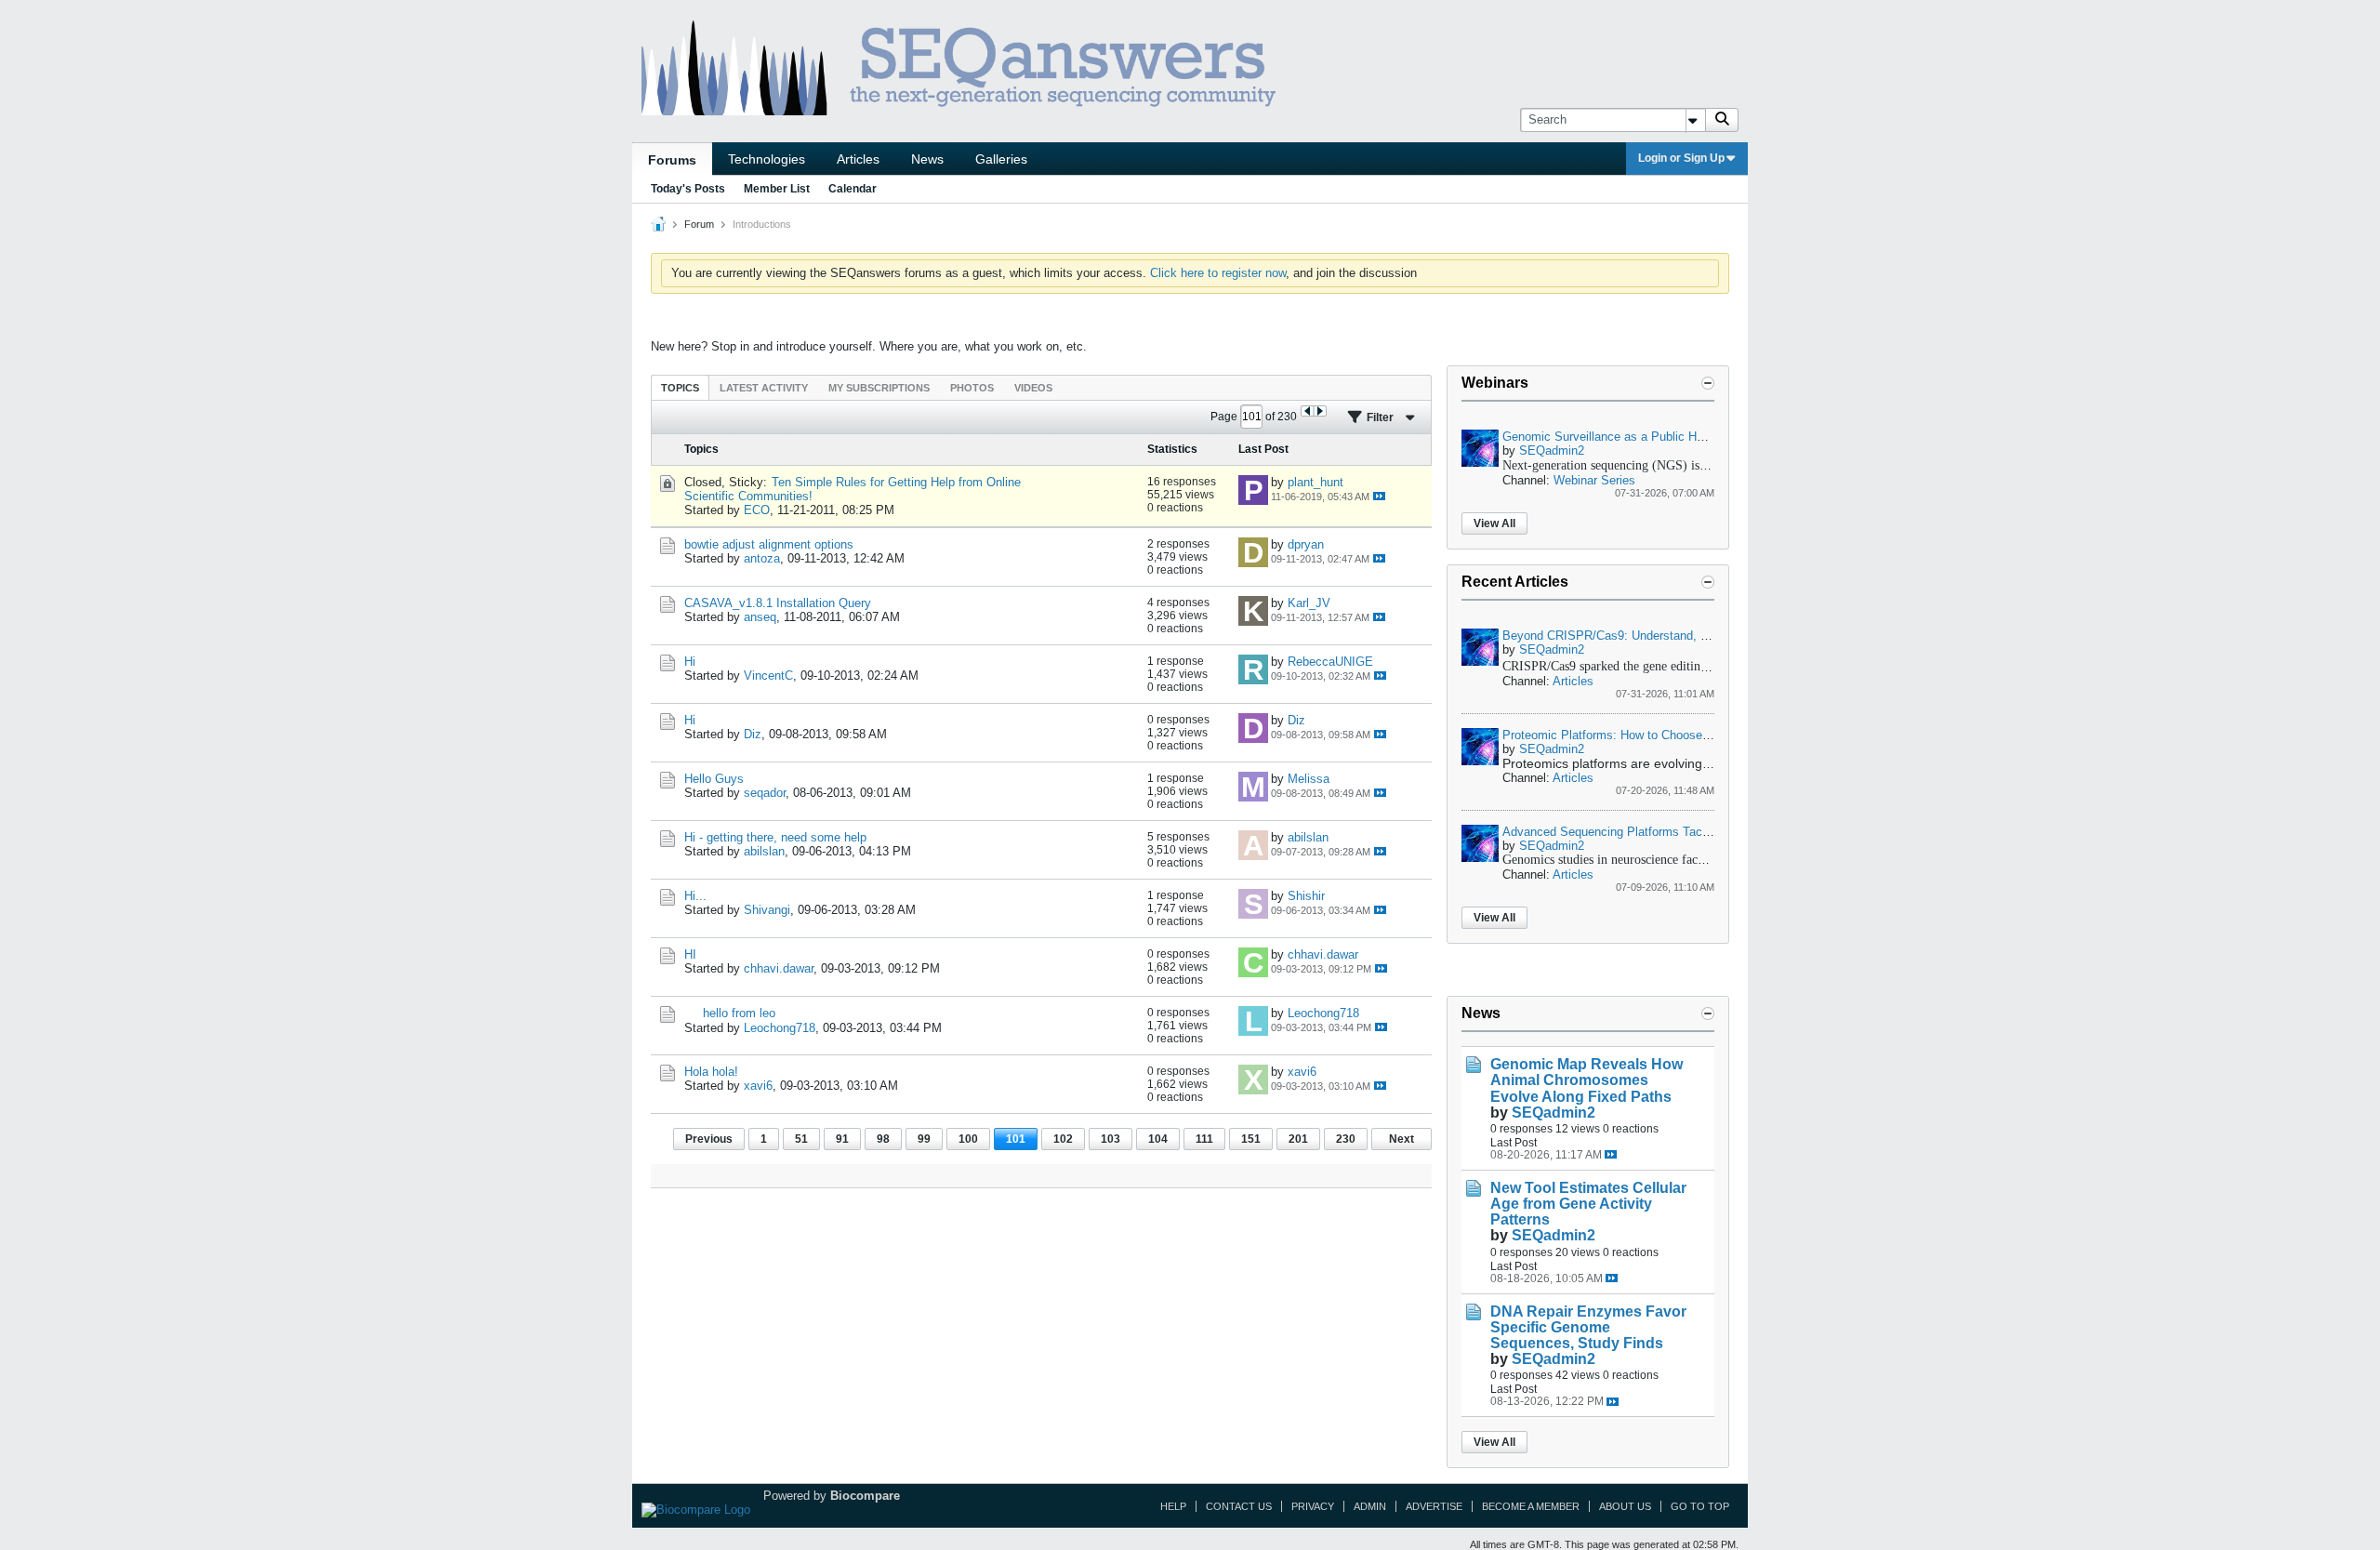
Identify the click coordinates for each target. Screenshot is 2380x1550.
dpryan (1306, 544)
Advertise (1434, 1506)
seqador (765, 793)
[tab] (680, 387)
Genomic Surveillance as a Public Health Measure (1638, 437)
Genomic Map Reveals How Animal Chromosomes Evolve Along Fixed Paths (1587, 1080)
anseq (760, 617)
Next (1402, 1139)
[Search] (1722, 120)
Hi (690, 662)
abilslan (764, 851)
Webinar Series (1594, 480)
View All (1494, 523)
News (927, 159)
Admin (1370, 1506)
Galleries (1001, 159)
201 (1298, 1139)
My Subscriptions (879, 388)
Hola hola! (711, 1072)
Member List (777, 189)
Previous (709, 1139)
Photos (972, 388)
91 (842, 1139)
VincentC (768, 676)
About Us (1625, 1506)
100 (968, 1139)
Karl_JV (1309, 603)
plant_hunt (1316, 482)
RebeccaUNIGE (1330, 662)
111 (1204, 1139)
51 (801, 1139)
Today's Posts (688, 189)
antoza (762, 558)
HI (690, 954)
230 (1346, 1139)
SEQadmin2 (1552, 450)
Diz (753, 734)
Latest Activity (764, 388)
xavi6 (758, 1086)
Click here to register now (1218, 273)
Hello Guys (714, 779)
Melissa (1309, 779)
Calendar (853, 189)
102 (1063, 1139)
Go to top (1700, 1506)
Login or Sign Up (1681, 158)
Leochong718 (780, 1028)
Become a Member (1531, 1506)
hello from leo (739, 1013)
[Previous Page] (1308, 411)
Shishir (1306, 896)
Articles (858, 159)
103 (1111, 1139)
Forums (672, 160)
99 (924, 1139)
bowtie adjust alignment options (769, 544)
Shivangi (767, 910)
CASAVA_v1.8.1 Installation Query (778, 603)
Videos (1033, 388)
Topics (680, 388)
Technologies (767, 159)
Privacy (1313, 1506)
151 (1251, 1139)
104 (1158, 1139)
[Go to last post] (1379, 496)
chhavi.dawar (779, 968)
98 (883, 1139)
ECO (757, 510)
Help (1173, 1506)
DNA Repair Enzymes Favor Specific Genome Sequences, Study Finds (1588, 1327)
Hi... (695, 896)
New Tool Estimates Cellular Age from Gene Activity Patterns (1588, 1204)
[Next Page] (1320, 411)
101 (1016, 1139)
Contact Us (1239, 1506)
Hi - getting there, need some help (775, 837)
